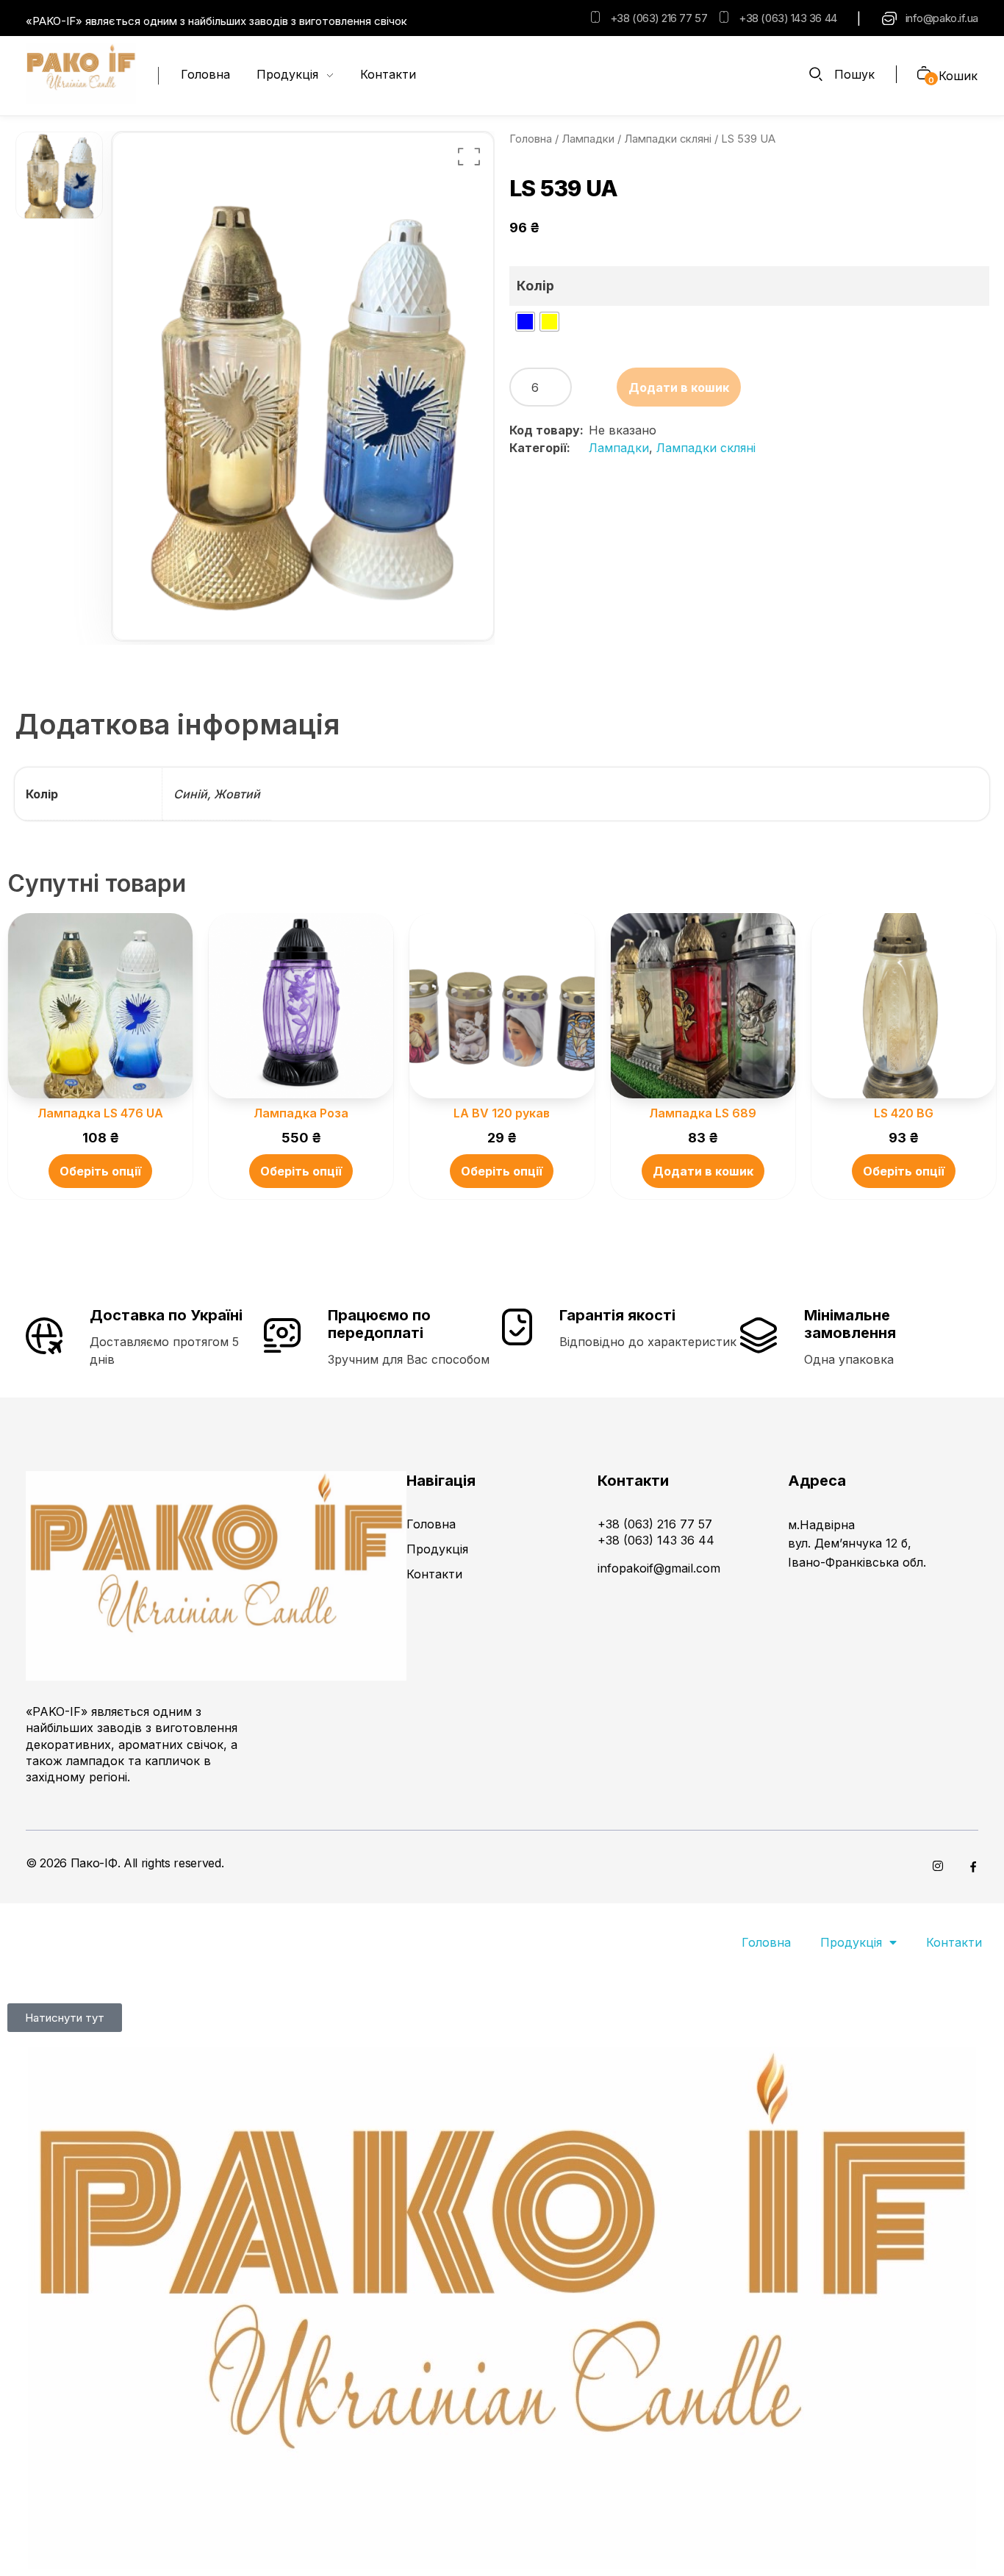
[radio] (525, 322)
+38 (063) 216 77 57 (659, 18)
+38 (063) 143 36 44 (788, 18)
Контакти (954, 1942)
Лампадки (588, 139)
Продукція (851, 1942)
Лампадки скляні (668, 139)
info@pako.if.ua (942, 18)
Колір (535, 286)
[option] (59, 176)
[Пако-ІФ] (81, 74)
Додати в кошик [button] (703, 1171)
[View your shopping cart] (918, 75)
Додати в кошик (679, 387)
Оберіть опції (100, 1171)
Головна (531, 139)
